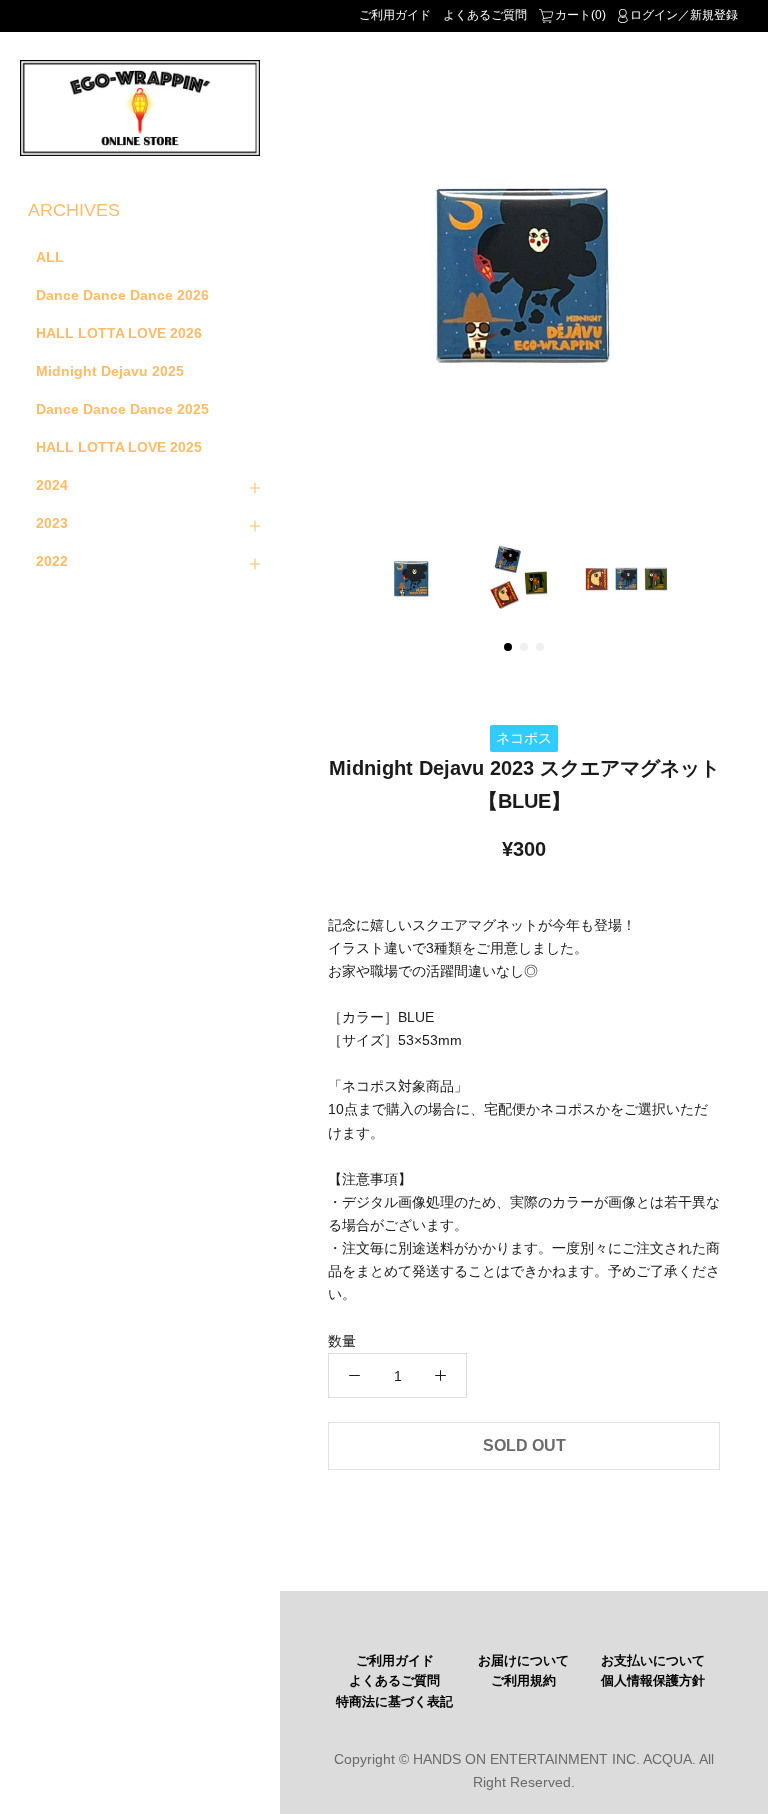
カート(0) (580, 15)
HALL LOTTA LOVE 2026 (119, 333)
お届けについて (523, 1661)
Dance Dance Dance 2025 (122, 409)
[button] (508, 647)
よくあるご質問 (485, 15)
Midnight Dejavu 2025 (110, 371)
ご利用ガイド (395, 15)
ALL (50, 257)
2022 (52, 561)
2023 (52, 523)
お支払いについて (653, 1661)
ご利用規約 (523, 1681)
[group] (524, 276)
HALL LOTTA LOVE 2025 (119, 447)
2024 (52, 485)
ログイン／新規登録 (684, 15)
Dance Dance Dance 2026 (122, 295)
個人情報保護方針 (653, 1681)
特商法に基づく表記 (394, 1702)
